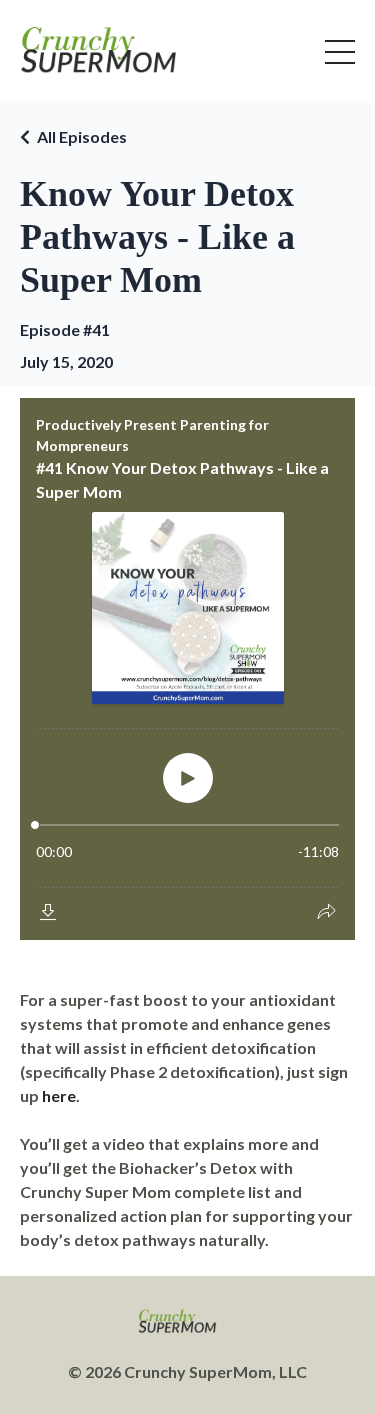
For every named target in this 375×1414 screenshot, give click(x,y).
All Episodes (82, 136)
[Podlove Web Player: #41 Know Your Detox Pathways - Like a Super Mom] (187, 669)
